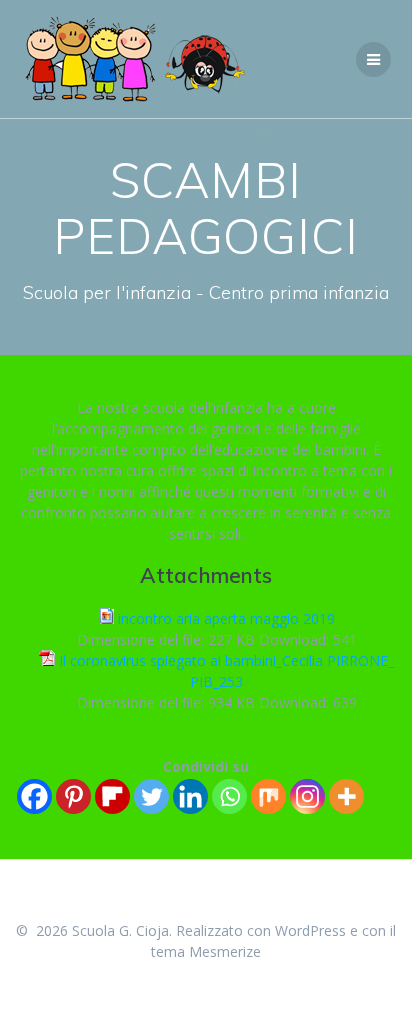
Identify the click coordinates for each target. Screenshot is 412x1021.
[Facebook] (34, 796)
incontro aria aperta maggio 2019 (226, 618)
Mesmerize (225, 951)
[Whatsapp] (229, 796)
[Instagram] (307, 796)
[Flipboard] (112, 796)
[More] (346, 796)
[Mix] (268, 796)
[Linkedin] (190, 796)
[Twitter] (151, 796)
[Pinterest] (73, 796)
